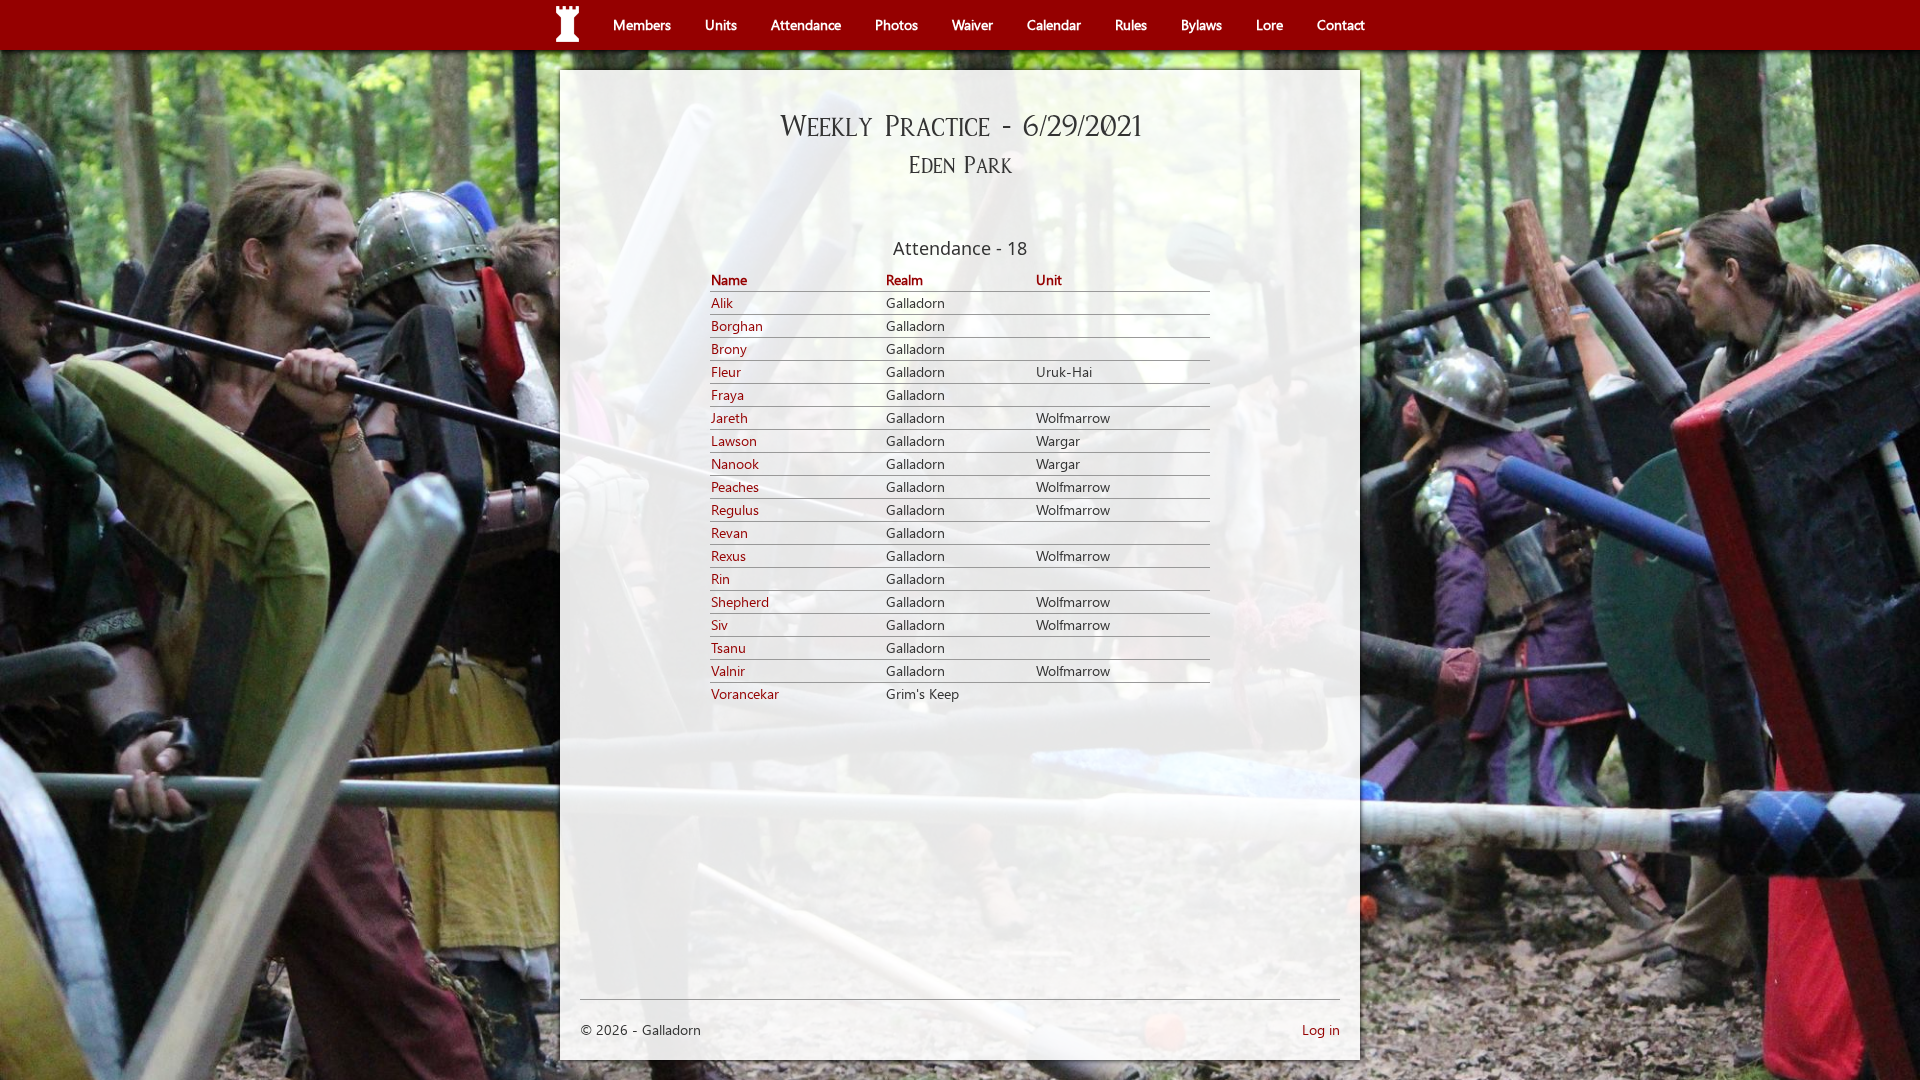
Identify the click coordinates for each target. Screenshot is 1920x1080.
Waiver (972, 24)
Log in (1321, 1029)
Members (642, 24)
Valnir (728, 670)
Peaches (735, 486)
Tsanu (728, 647)
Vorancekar (745, 693)
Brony (729, 348)
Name (729, 279)
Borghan (737, 325)
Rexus (728, 555)
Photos (896, 24)
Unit (1049, 279)
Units (721, 24)
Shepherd (740, 601)
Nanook (735, 463)
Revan (729, 532)
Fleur (726, 371)
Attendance (806, 24)
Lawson (734, 440)
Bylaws (1201, 24)
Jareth (729, 417)
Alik (722, 302)
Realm (904, 279)
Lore (1269, 24)
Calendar (1054, 24)
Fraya (727, 394)
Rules (1131, 24)
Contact (1341, 24)
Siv (719, 624)
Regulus (735, 509)
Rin (720, 578)
